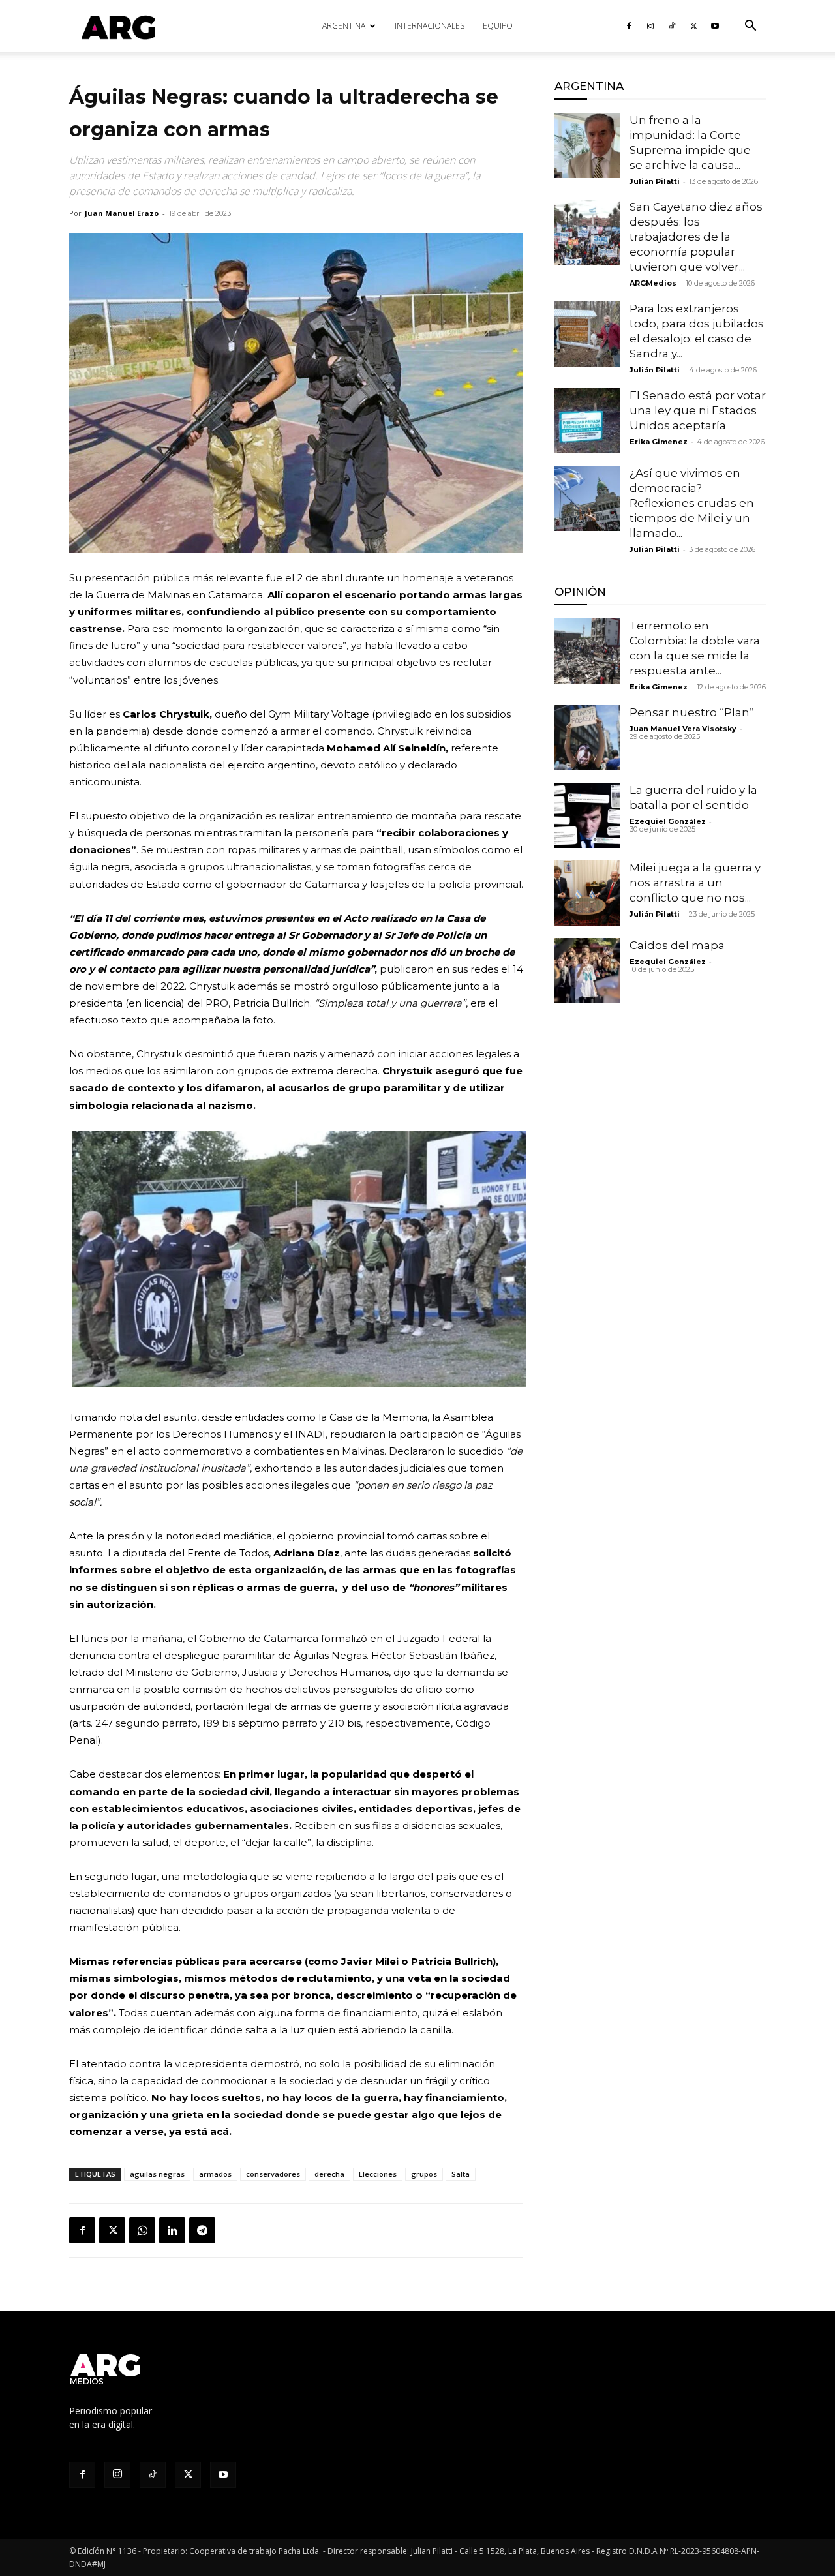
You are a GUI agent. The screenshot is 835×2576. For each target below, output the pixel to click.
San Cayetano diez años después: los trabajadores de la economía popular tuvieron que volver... (696, 237)
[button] (750, 27)
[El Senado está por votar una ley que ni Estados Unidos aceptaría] (587, 421)
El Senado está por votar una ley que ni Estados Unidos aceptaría (698, 410)
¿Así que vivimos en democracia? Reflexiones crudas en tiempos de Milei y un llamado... (692, 503)
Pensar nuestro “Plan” (692, 712)
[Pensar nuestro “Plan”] (587, 738)
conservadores (273, 2174)
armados (215, 2174)
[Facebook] (629, 26)
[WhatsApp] (142, 2230)
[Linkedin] (172, 2230)
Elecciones (378, 2174)
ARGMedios (653, 283)
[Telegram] (202, 2230)
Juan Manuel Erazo (122, 213)
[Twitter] (693, 26)
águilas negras (157, 2174)
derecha (329, 2174)
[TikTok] (672, 26)
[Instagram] (650, 26)
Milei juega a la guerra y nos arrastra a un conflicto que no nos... (695, 883)
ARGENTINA (344, 26)
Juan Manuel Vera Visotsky (683, 729)
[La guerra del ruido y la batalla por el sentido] (587, 815)
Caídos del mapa (677, 945)
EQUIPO (498, 26)
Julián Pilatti (655, 181)
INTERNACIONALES (430, 26)
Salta (461, 2174)
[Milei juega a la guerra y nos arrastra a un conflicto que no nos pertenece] (587, 893)
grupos (424, 2174)
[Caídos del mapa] (587, 971)
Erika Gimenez (659, 442)
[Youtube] (715, 26)
